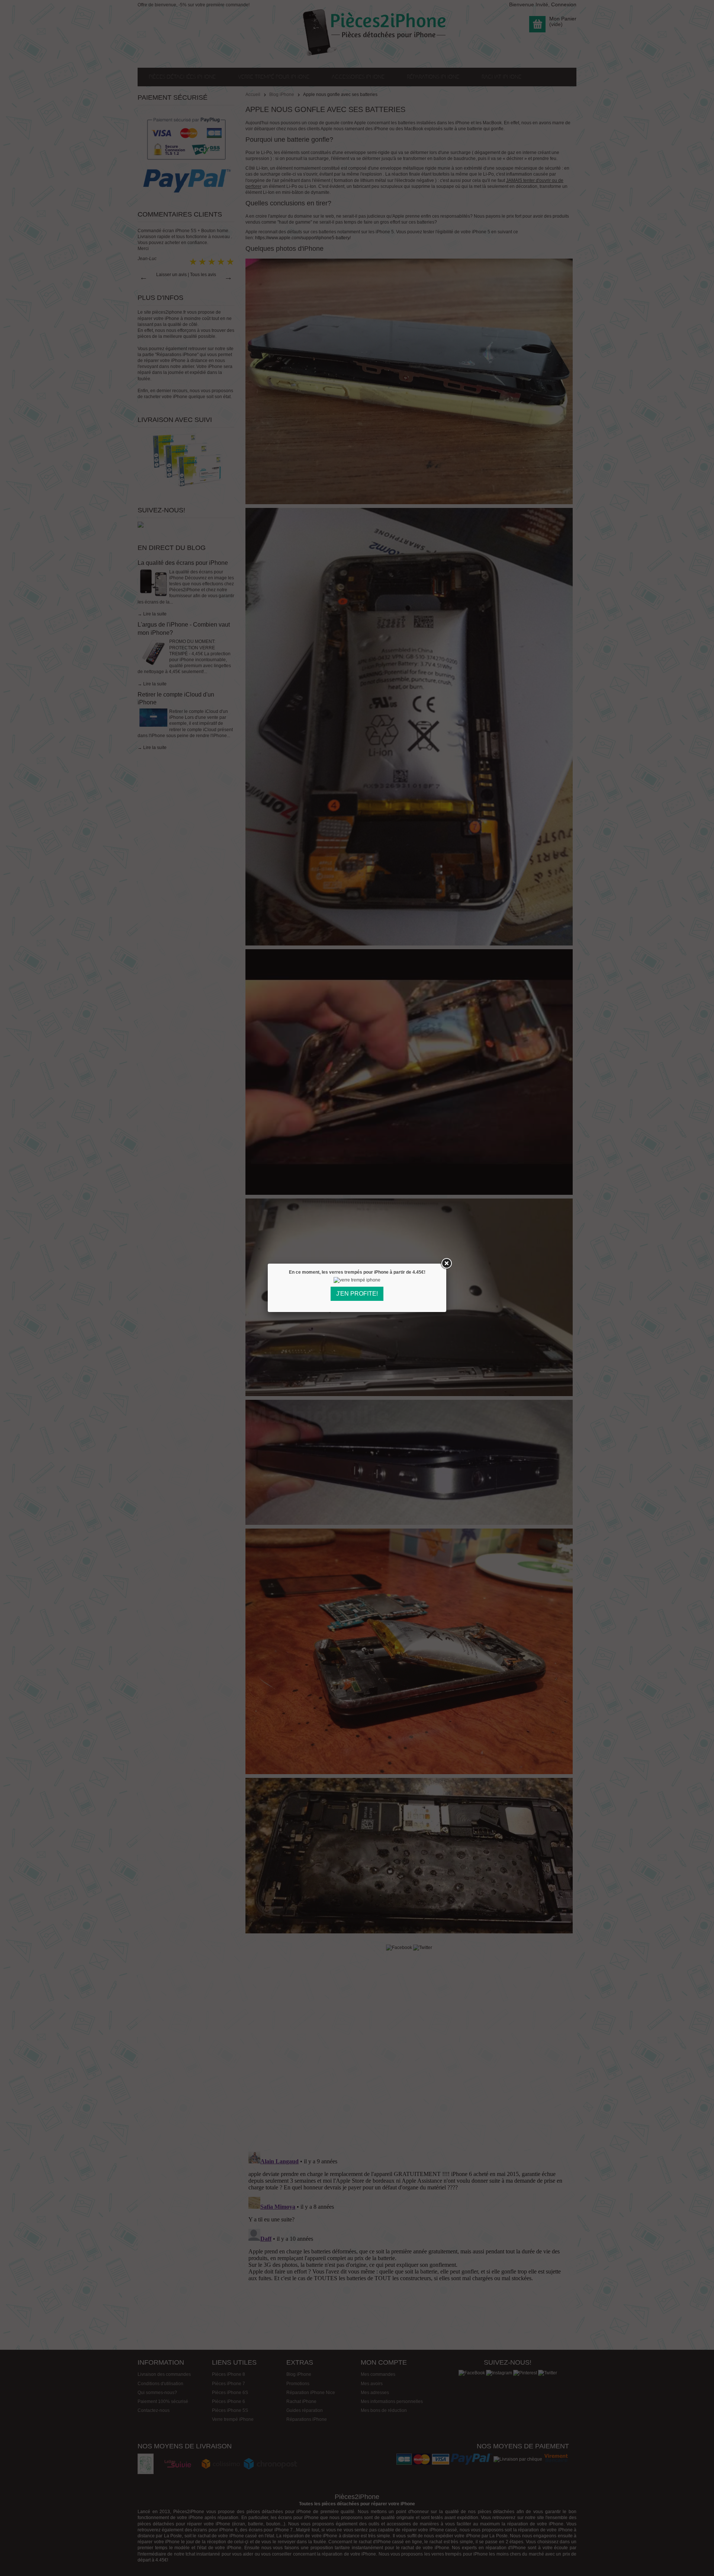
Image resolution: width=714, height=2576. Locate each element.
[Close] (446, 1264)
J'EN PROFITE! (357, 1294)
